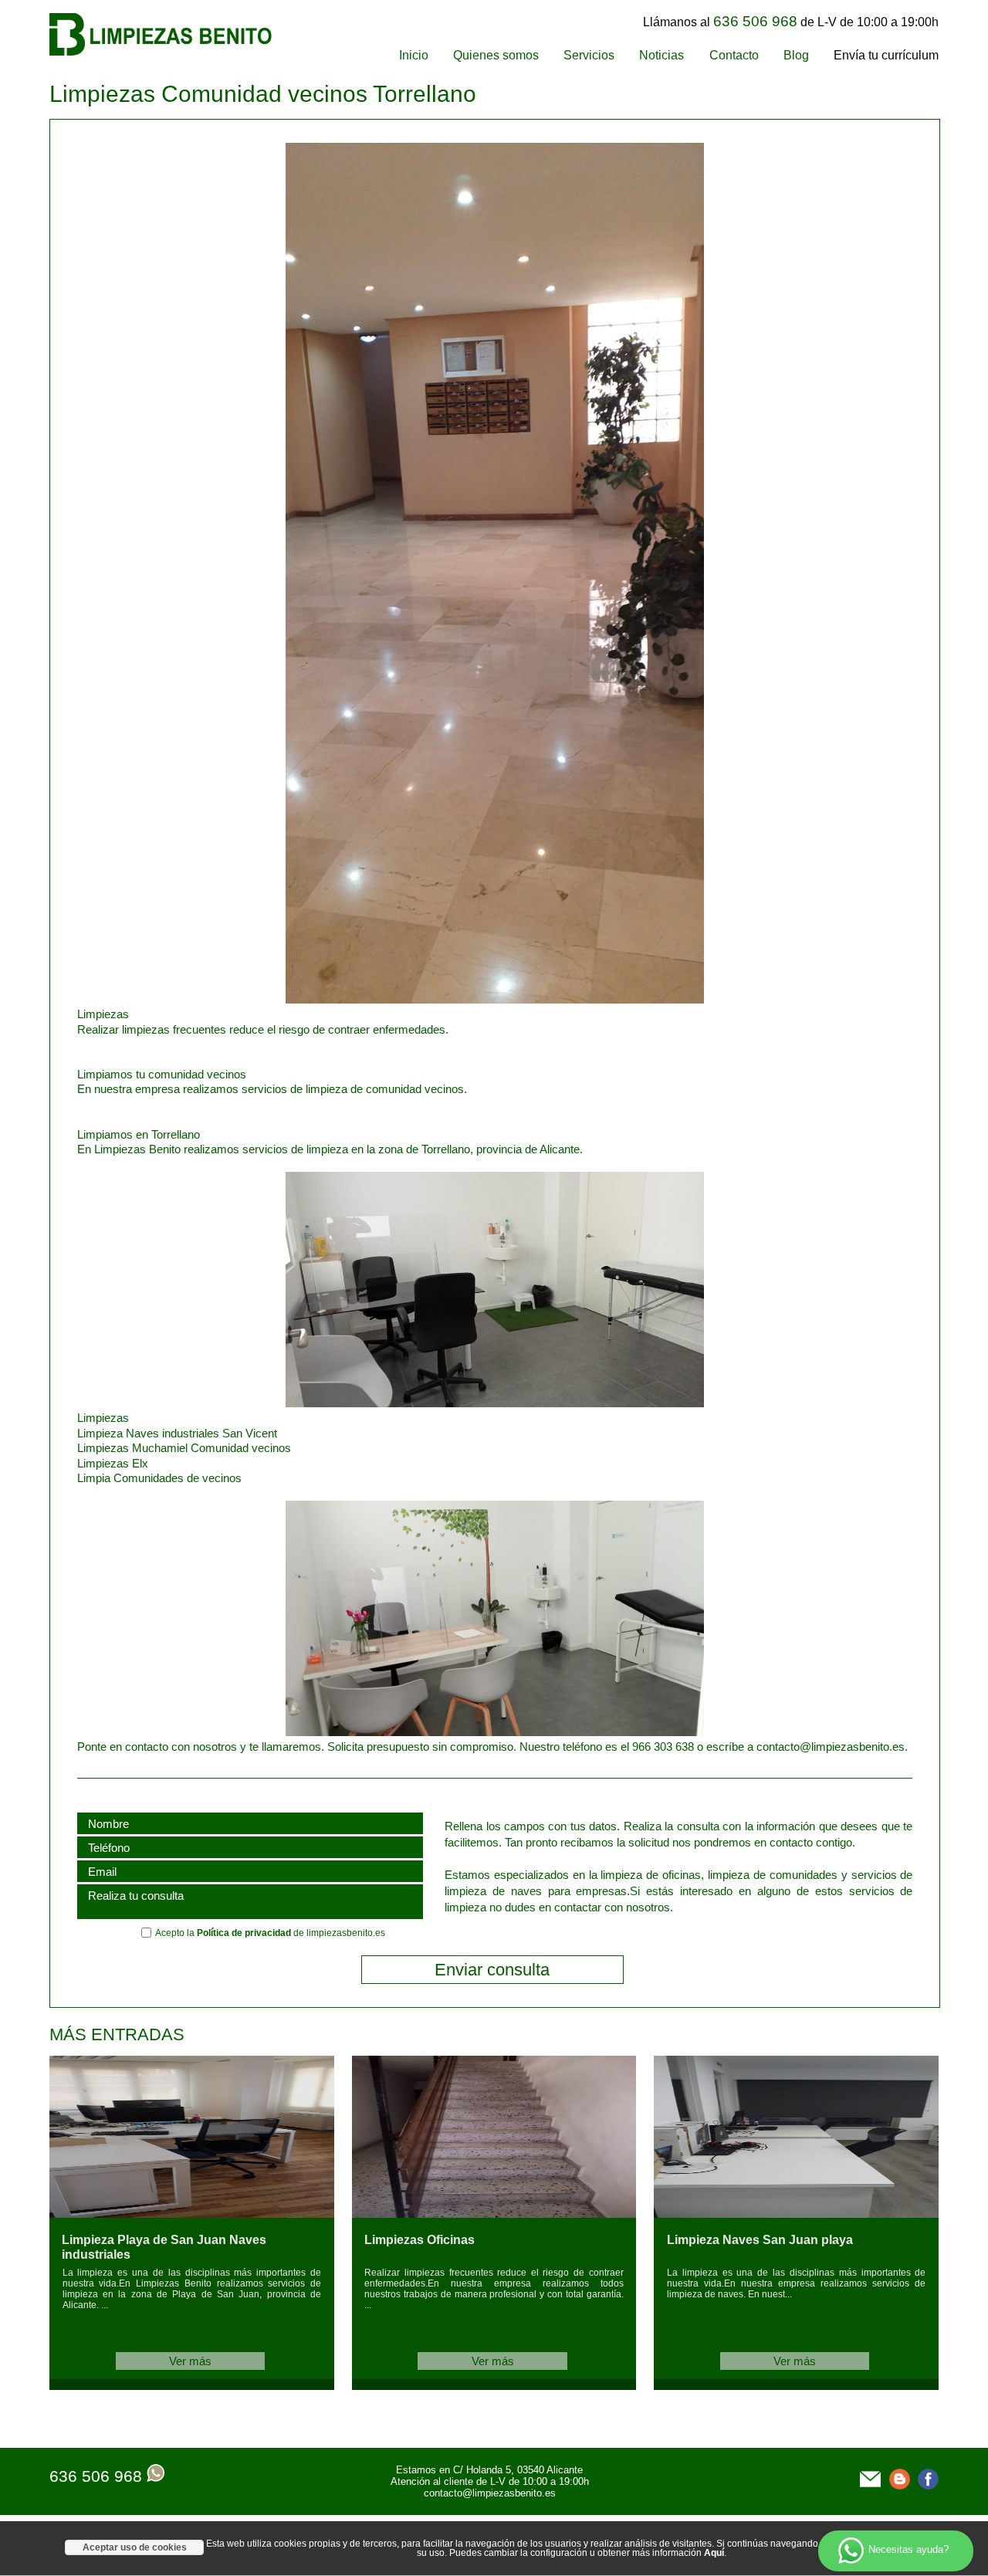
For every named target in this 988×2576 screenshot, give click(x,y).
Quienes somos (496, 55)
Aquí (714, 2553)
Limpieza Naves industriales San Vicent (177, 1433)
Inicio (414, 55)
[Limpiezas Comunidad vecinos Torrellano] (391, 999)
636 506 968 (96, 2476)
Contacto (734, 55)
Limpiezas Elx (113, 1463)
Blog (796, 55)
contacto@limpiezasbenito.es (490, 2493)
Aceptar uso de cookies (135, 2547)
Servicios (589, 55)
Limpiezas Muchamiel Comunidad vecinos (184, 1448)
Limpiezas (103, 1418)
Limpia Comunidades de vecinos (159, 1478)
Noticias (661, 55)
